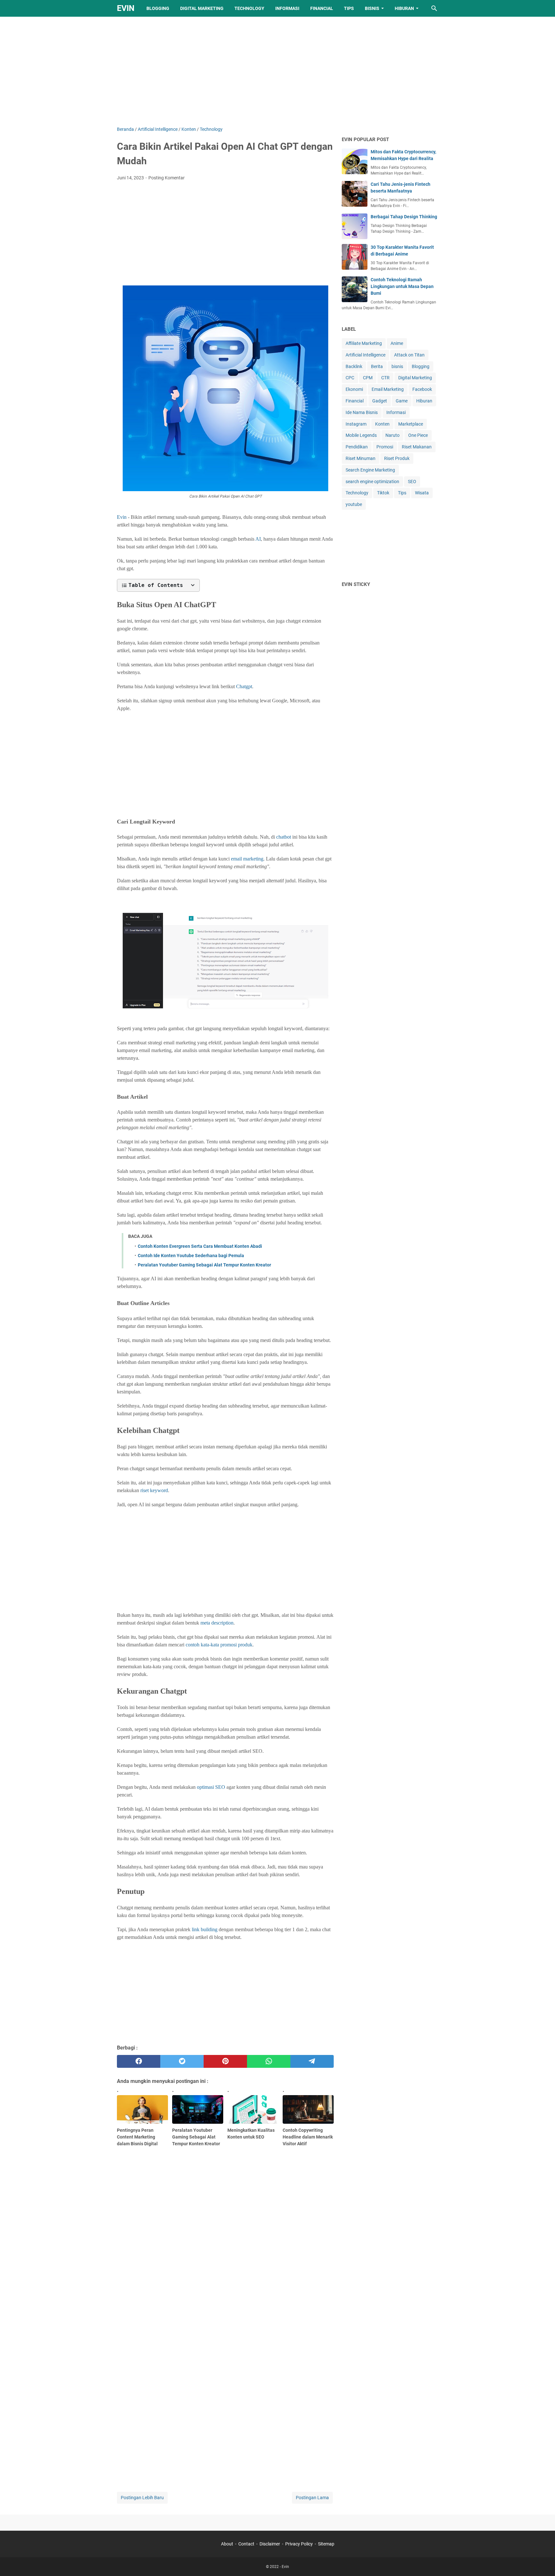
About (227, 2544)
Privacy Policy (299, 2544)
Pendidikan (357, 447)
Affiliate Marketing (364, 343)
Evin (126, 8)
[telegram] (312, 2061)
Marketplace (411, 424)
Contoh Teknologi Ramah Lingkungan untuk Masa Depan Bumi (402, 286)
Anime (397, 343)
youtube (354, 504)
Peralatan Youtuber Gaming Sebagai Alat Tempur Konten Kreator (204, 1265)
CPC (350, 378)
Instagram (356, 424)
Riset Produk (397, 458)
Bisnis (372, 8)
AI (258, 539)
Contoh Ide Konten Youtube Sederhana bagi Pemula (191, 1256)
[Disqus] (225, 2382)
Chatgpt (244, 686)
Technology (249, 8)
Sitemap (326, 2544)
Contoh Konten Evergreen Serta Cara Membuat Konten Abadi (200, 1246)
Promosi (385, 447)
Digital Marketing (202, 8)
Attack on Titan (409, 355)
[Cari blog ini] (434, 8)
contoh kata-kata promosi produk (219, 1645)
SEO (412, 482)
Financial (322, 8)
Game (402, 401)
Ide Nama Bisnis (362, 412)
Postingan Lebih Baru (142, 2498)
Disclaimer (270, 2544)
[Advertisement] (277, 71)
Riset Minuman (361, 458)
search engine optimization (372, 482)
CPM (368, 378)
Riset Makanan (417, 447)
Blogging (158, 8)
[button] (158, 585)
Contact (246, 2544)
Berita (377, 366)
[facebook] (139, 2061)
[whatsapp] (269, 2061)
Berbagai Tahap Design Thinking (404, 217)
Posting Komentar (167, 178)
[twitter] (182, 2061)
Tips (349, 8)
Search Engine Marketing (370, 470)
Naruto (392, 435)
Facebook (422, 389)
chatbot (284, 837)
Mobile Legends (361, 435)
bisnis (397, 366)
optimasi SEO (211, 1787)
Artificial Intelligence (366, 355)
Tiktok (383, 493)
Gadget (380, 401)
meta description (217, 1623)
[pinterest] (225, 2061)
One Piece (418, 435)
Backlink (354, 366)
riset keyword (154, 1490)
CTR (385, 378)
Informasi (287, 8)
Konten (382, 424)
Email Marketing (388, 389)
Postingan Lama (312, 2498)
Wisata (422, 493)
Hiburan (404, 8)
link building (205, 1929)
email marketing (247, 859)
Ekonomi (354, 389)
